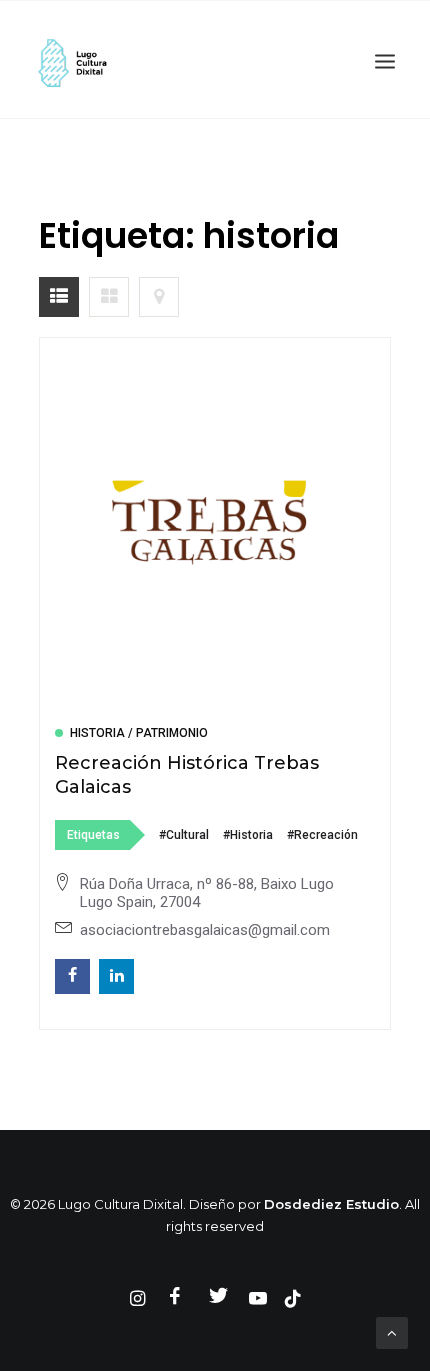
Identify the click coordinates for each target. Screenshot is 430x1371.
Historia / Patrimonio (139, 733)
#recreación (322, 835)
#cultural (184, 835)
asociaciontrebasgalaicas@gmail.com (205, 930)
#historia (248, 835)
